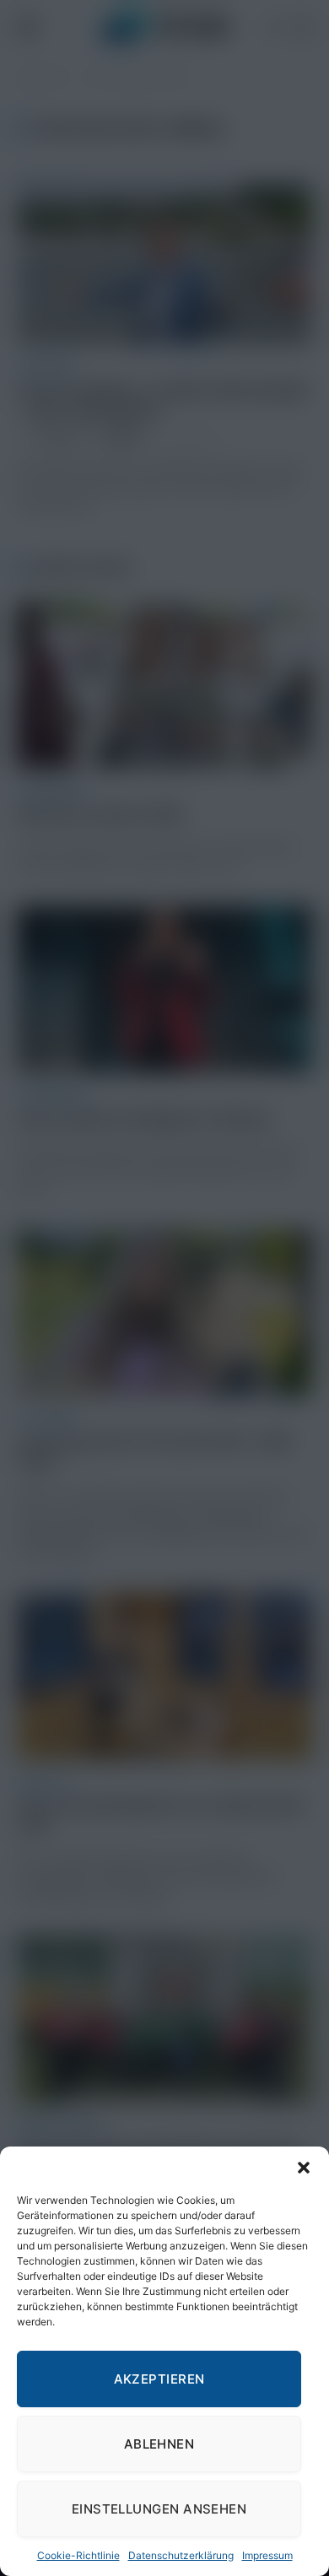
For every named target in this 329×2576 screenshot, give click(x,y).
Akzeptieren (159, 2379)
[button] (304, 2168)
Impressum (267, 2555)
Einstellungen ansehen (159, 2509)
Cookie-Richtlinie (78, 2555)
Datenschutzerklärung (181, 2555)
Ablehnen (159, 2444)
